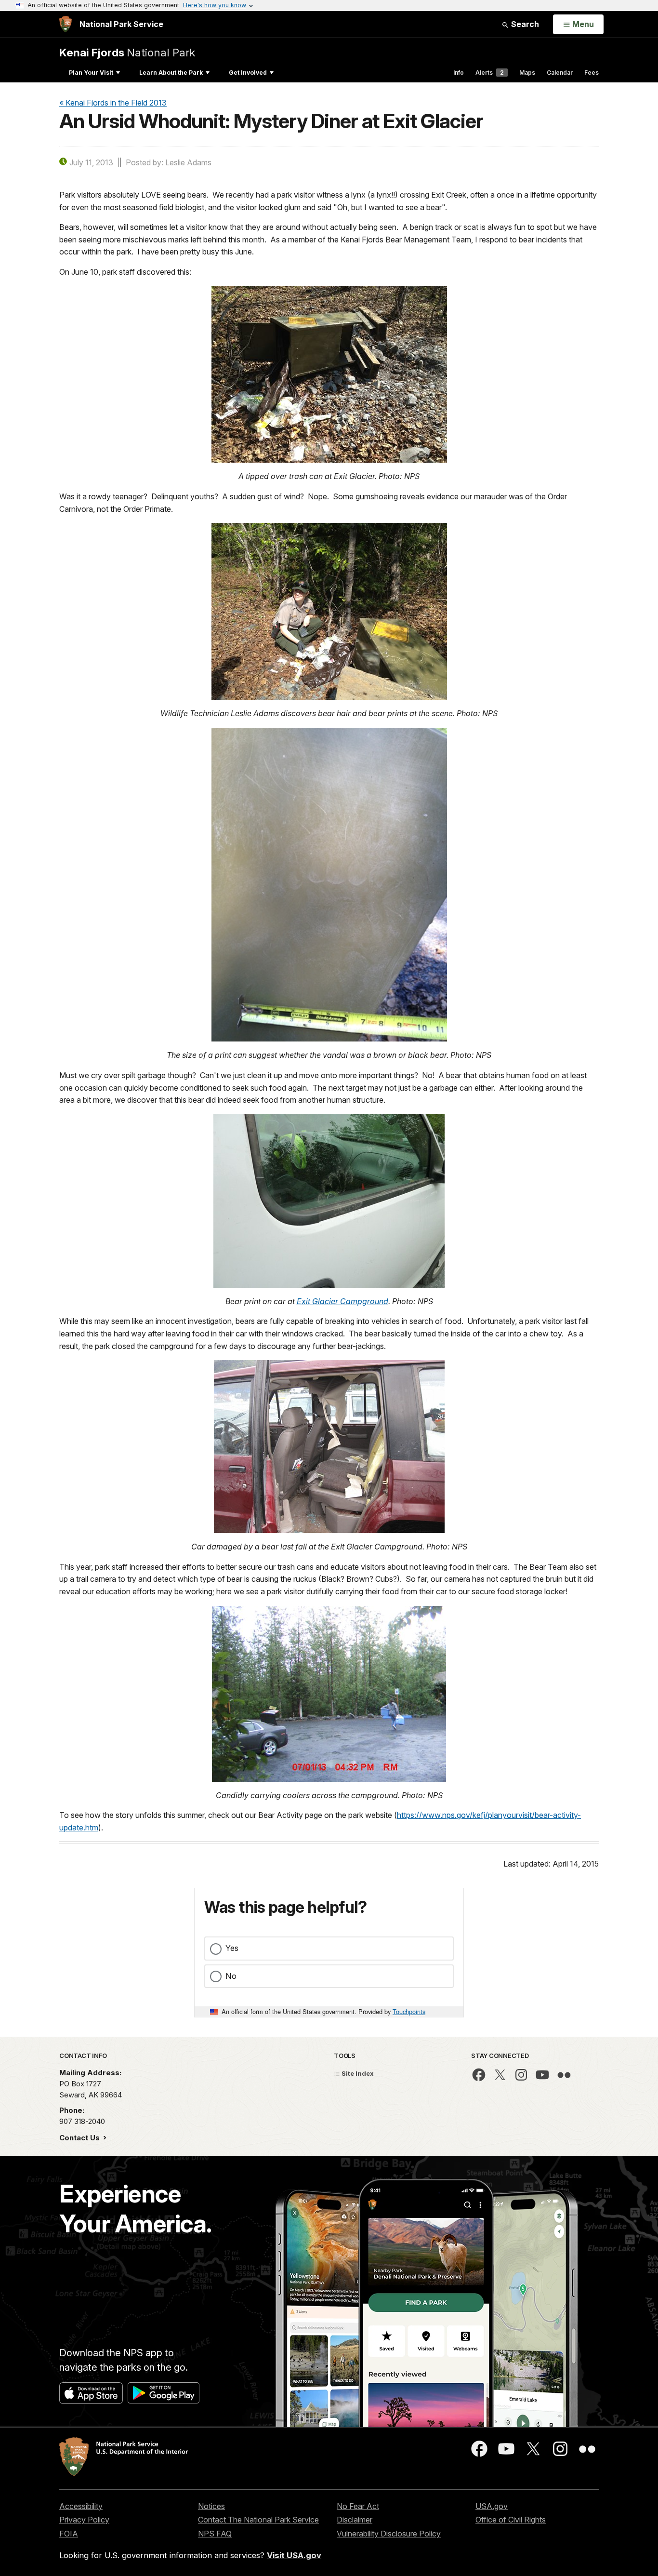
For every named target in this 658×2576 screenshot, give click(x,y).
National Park (127, 52)
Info (459, 73)
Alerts (490, 73)
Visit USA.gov (294, 2555)
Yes (232, 1948)
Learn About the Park (171, 73)
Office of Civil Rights (511, 2520)
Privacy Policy (84, 2520)
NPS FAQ (215, 2534)
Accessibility (81, 2506)
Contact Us (80, 2138)
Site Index (357, 2073)
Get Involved (248, 73)
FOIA (69, 2534)
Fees (592, 73)
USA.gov (492, 2506)
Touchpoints (409, 2011)
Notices (211, 2506)
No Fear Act (358, 2506)
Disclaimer (355, 2520)
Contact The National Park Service (258, 2520)
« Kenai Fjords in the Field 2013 (113, 103)
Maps (527, 73)
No (231, 1976)
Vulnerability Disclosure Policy (389, 2534)
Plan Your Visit (91, 73)
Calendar (560, 73)
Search (524, 24)
